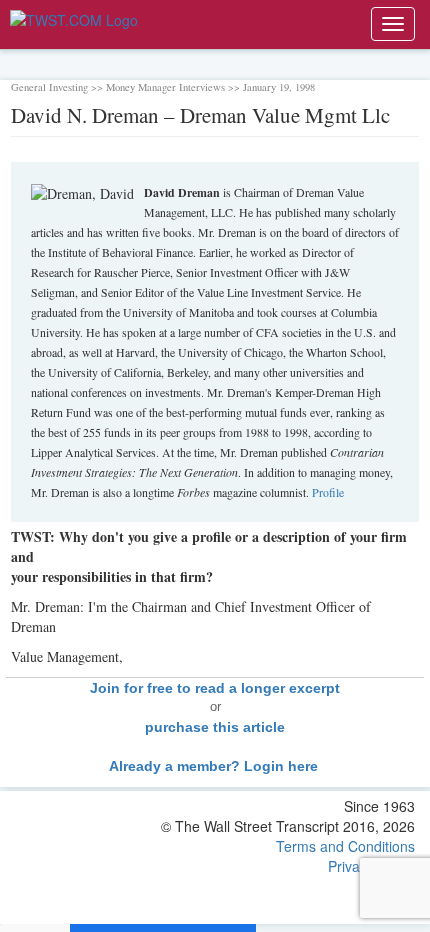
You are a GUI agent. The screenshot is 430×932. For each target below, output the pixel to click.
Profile (328, 492)
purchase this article (215, 727)
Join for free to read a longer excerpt (215, 688)
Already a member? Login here (215, 766)
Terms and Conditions (345, 846)
